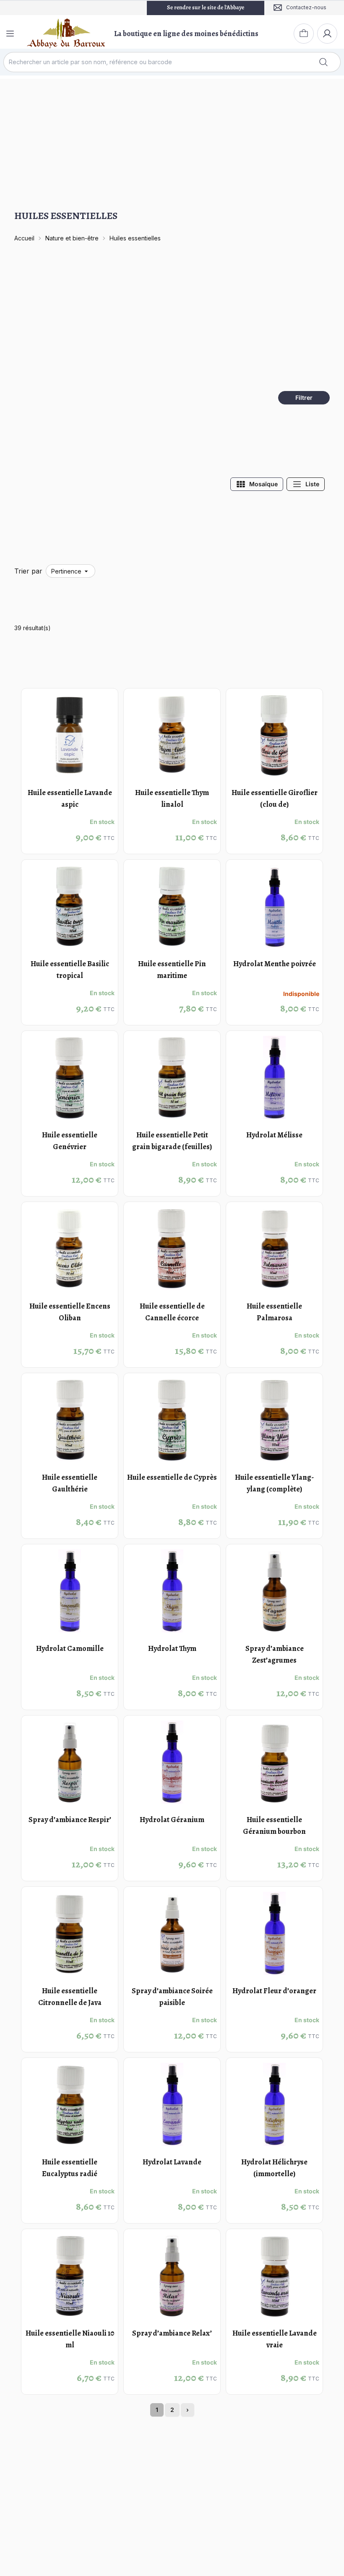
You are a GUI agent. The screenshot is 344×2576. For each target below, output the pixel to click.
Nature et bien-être (72, 238)
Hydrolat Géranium (172, 1820)
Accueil (24, 238)
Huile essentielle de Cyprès (172, 1477)
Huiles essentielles (135, 238)
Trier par (28, 571)
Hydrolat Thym (172, 1648)
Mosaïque (263, 484)
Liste (312, 484)
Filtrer (304, 398)
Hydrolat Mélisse (274, 1135)
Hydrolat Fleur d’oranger (274, 1991)
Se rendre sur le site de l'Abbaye (206, 7)
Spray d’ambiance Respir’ (70, 1820)
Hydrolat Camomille (70, 1648)
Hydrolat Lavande (172, 2162)
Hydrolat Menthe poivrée (275, 964)
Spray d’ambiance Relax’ (172, 2333)
